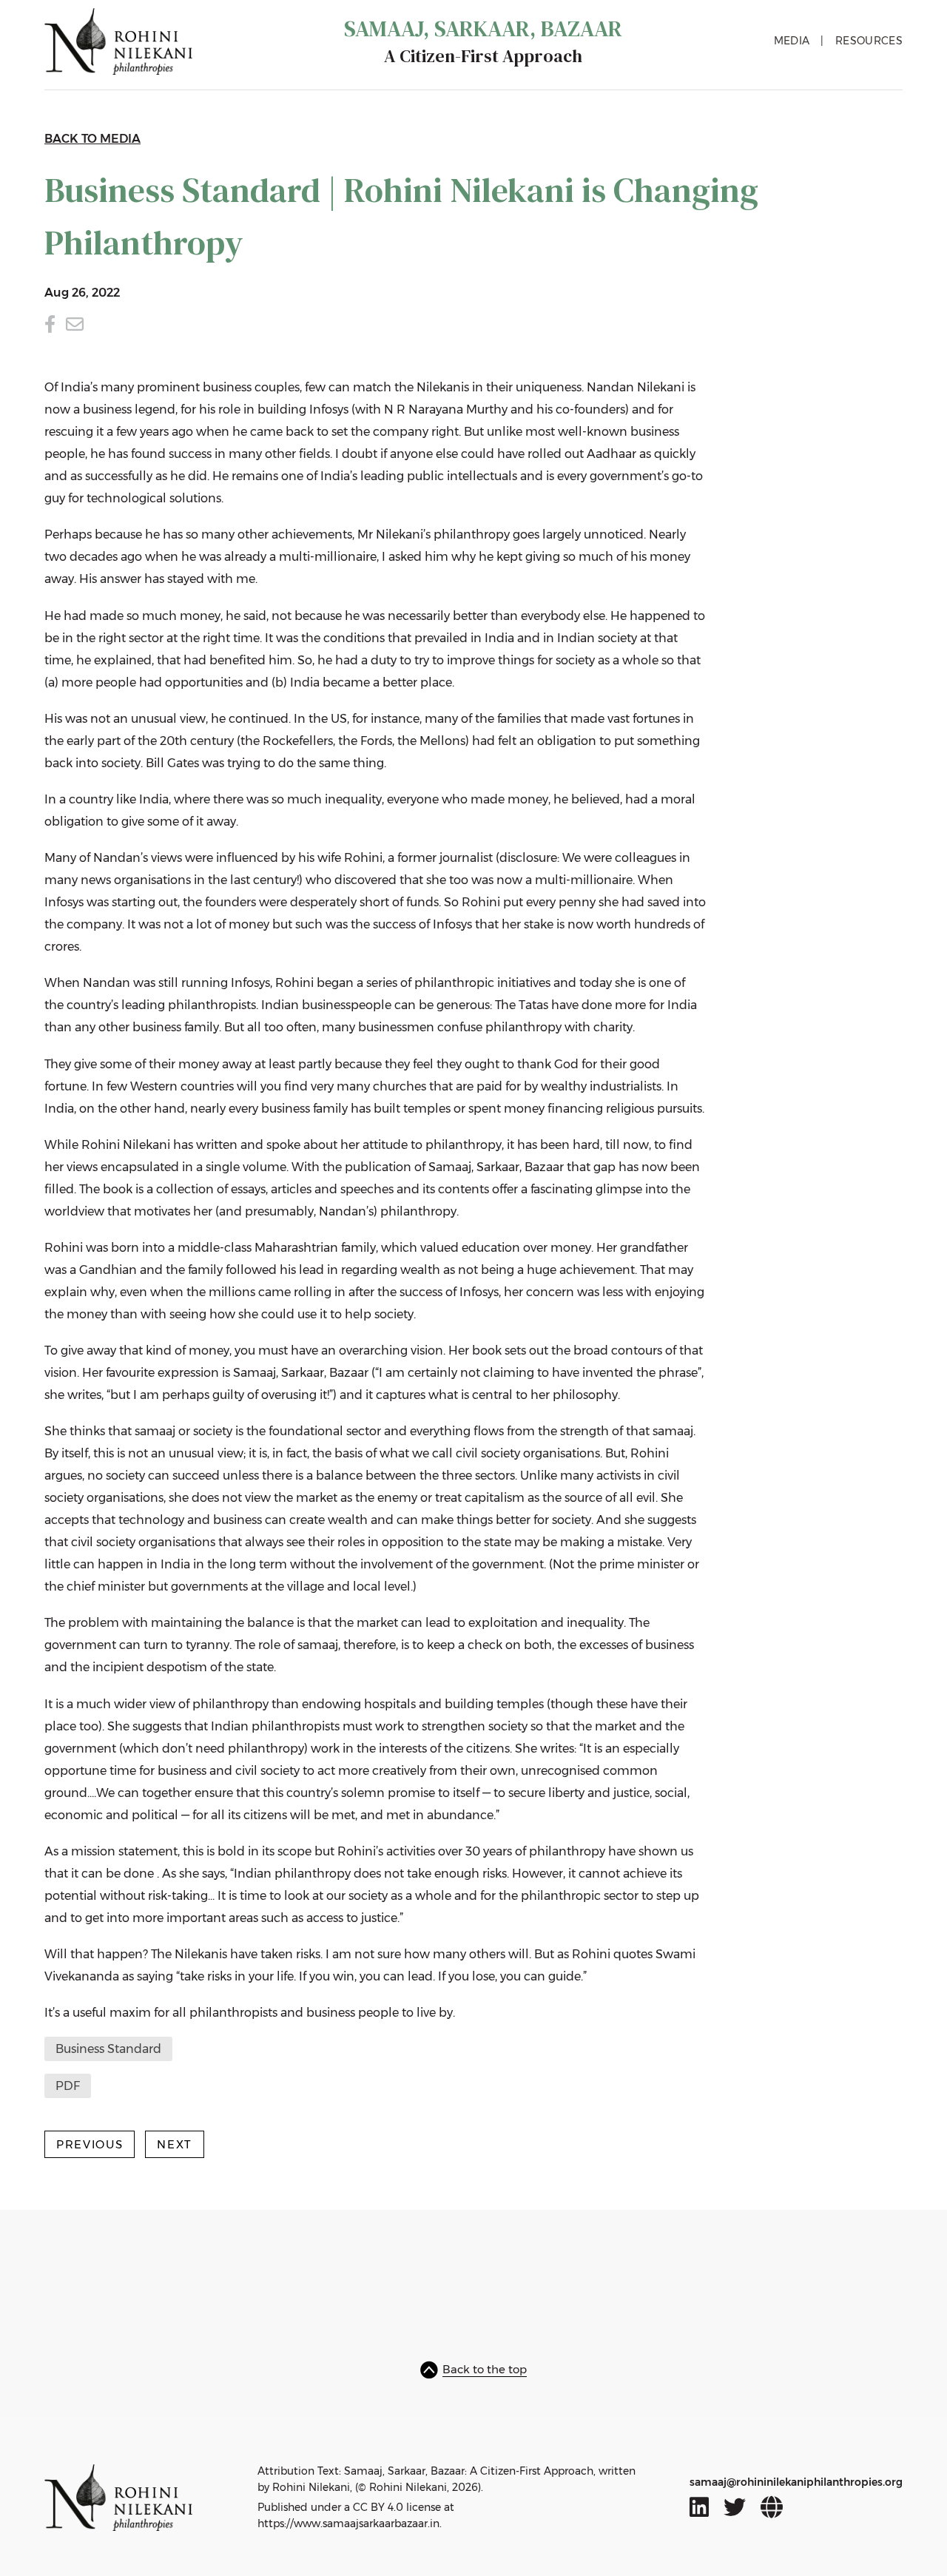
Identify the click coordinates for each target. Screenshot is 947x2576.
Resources (869, 41)
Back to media (92, 139)
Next (175, 2144)
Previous (90, 2144)
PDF (68, 2086)
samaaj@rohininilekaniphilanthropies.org (796, 2482)
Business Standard (108, 2049)
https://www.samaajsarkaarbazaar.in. (350, 2523)
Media (792, 41)
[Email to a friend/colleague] (75, 324)
